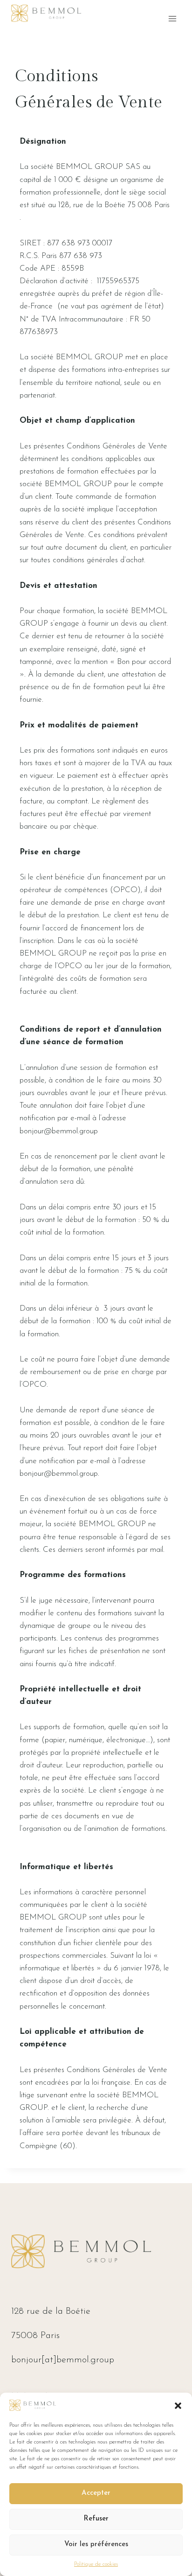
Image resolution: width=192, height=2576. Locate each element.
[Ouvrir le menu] (172, 18)
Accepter (96, 2493)
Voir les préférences (96, 2545)
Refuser (96, 2519)
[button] (178, 2406)
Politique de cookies (96, 2564)
